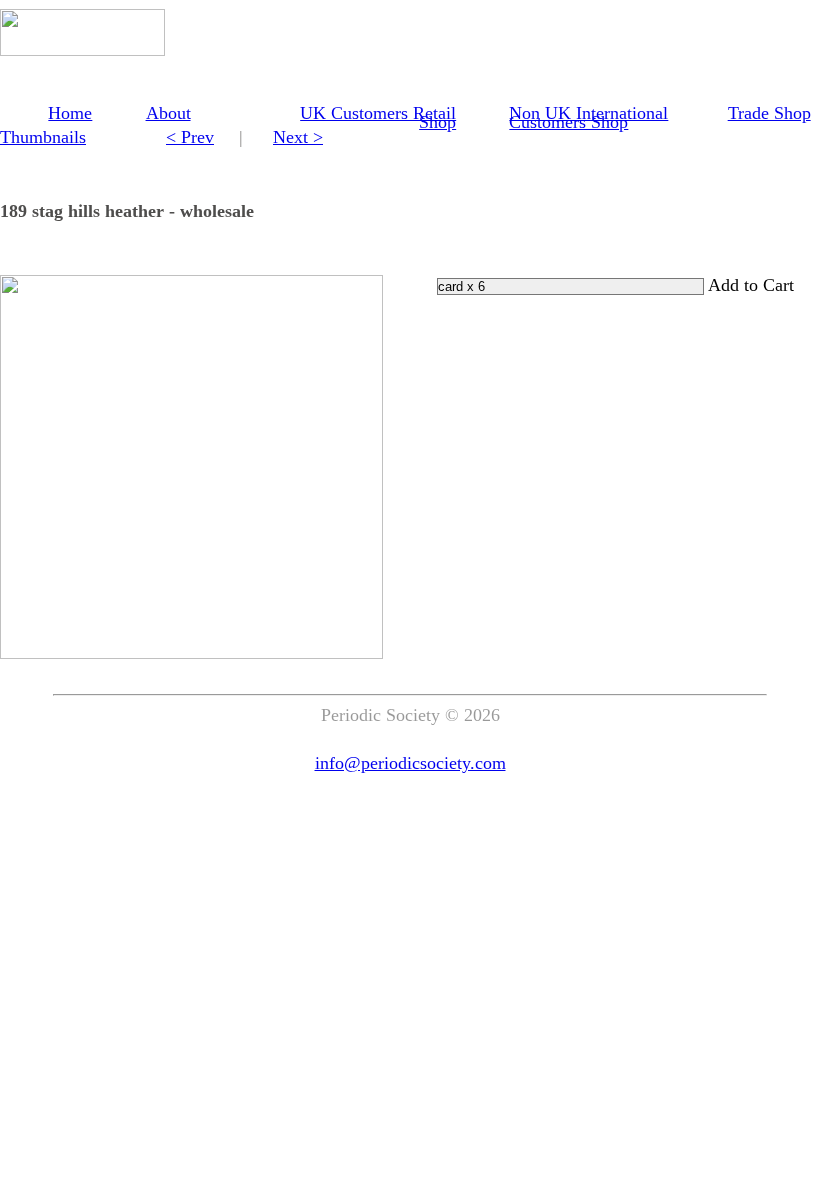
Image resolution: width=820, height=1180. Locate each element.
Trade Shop (769, 113)
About (168, 113)
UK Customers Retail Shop (378, 117)
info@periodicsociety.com (410, 763)
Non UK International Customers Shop (588, 117)
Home (70, 113)
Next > (298, 137)
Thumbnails (43, 137)
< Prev (190, 137)
